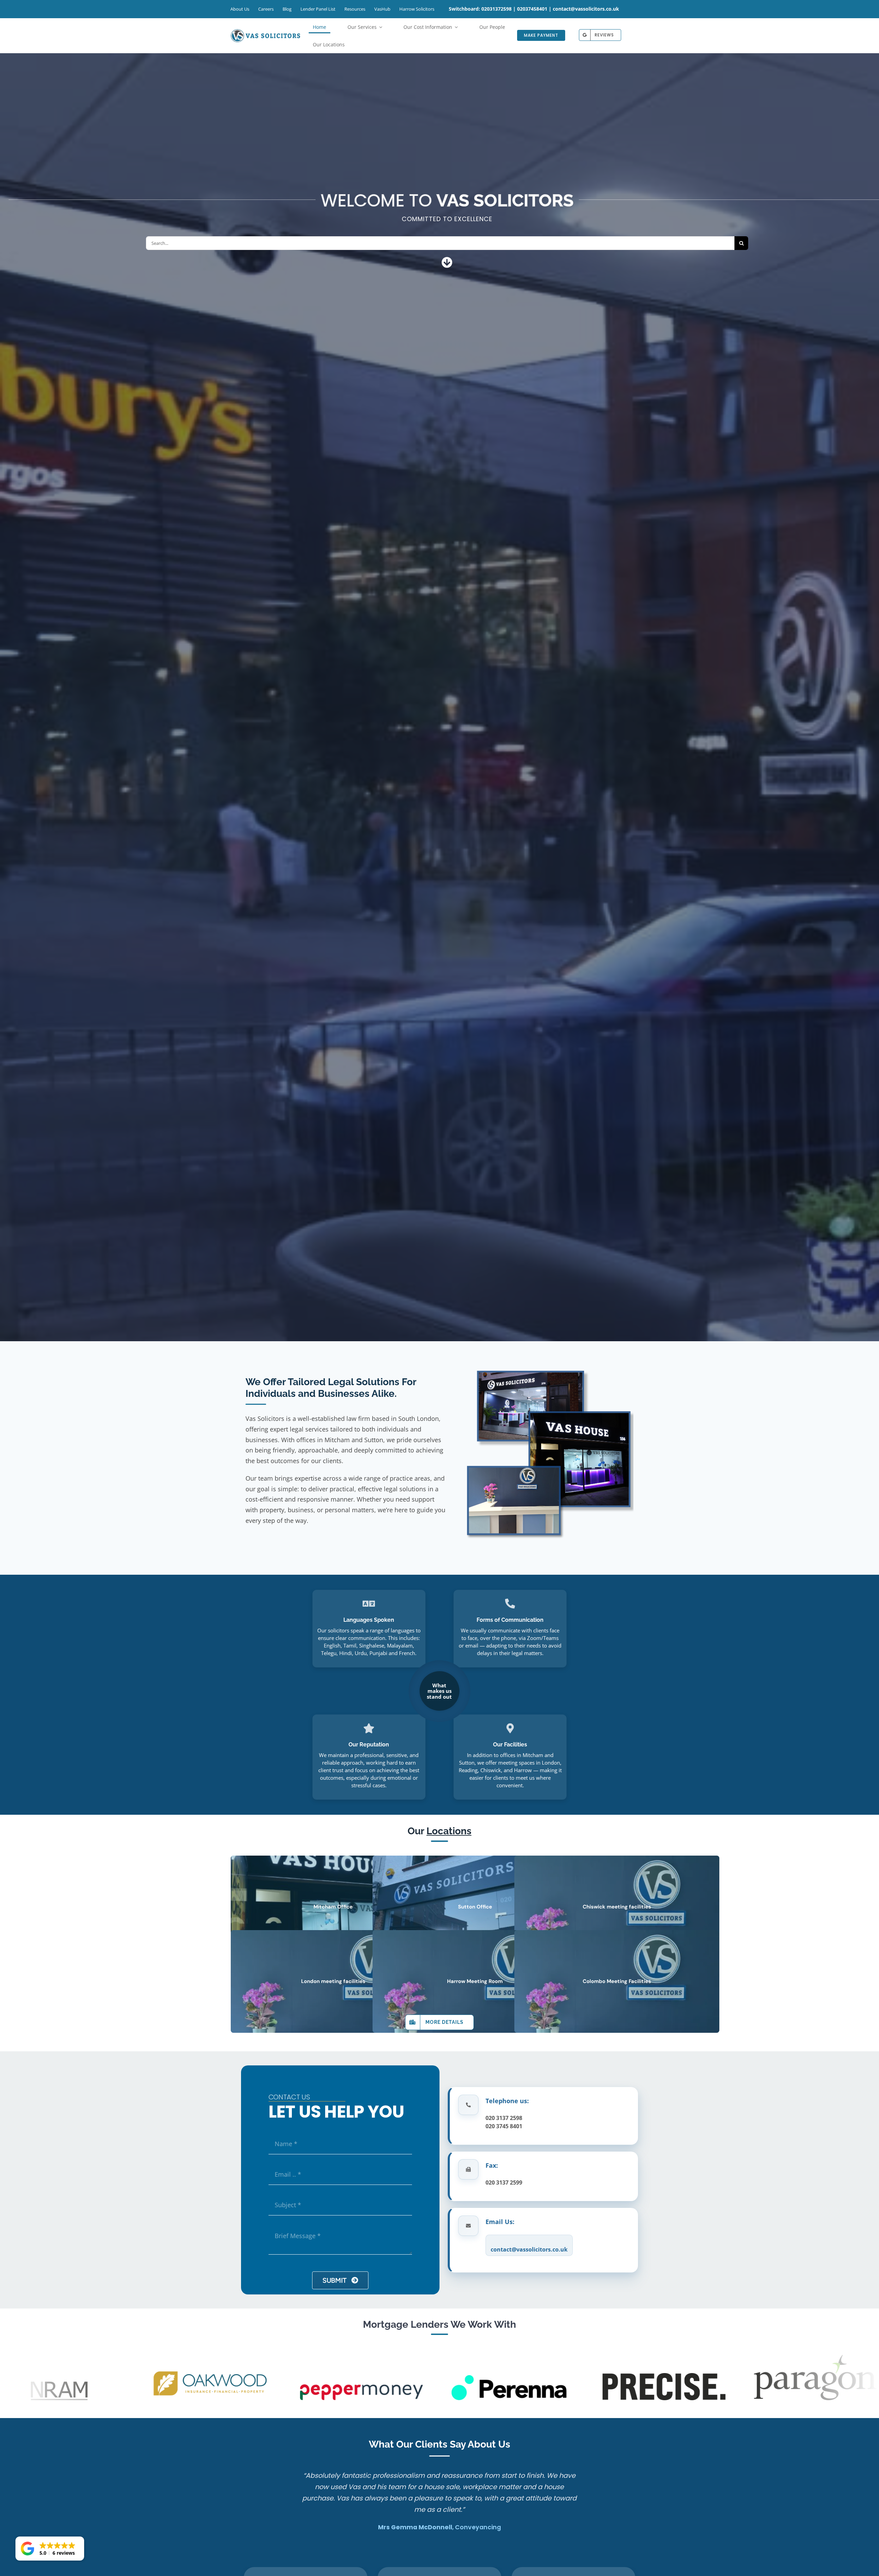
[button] (50, 2549)
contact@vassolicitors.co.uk (586, 9)
